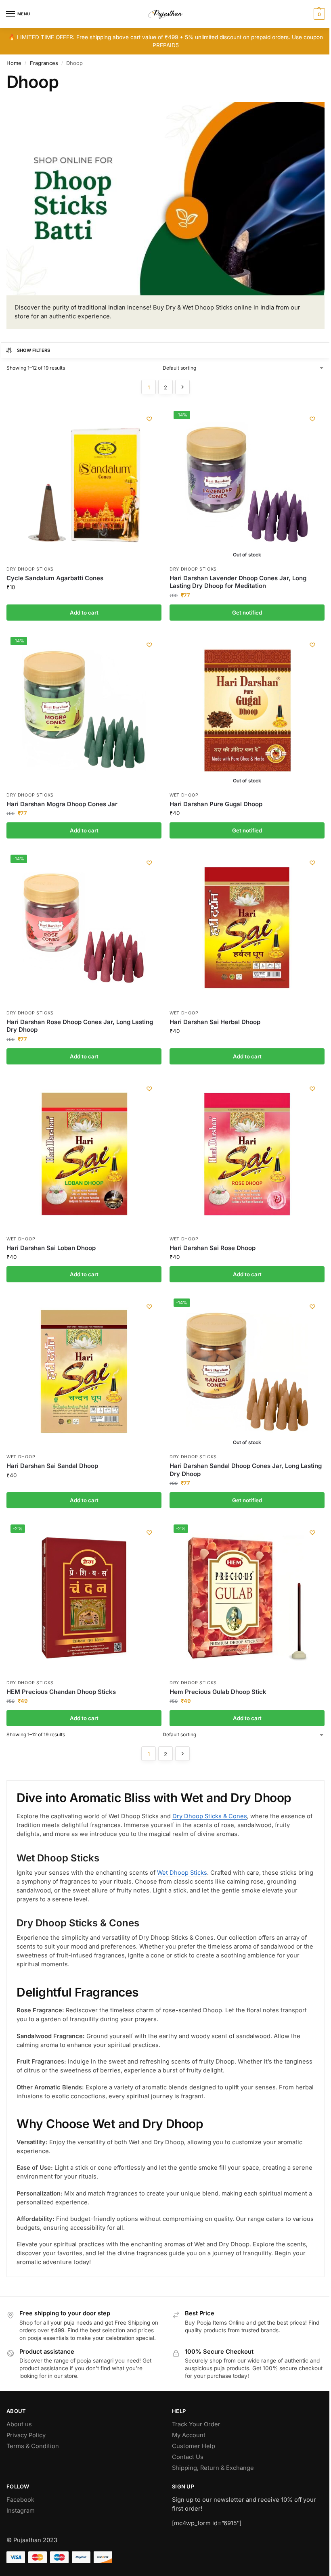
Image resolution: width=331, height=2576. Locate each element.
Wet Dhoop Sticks (182, 1873)
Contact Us (188, 2457)
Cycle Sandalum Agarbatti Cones (55, 578)
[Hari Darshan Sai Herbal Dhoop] (247, 928)
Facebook (20, 2500)
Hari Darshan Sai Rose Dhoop (213, 1248)
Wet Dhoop (184, 795)
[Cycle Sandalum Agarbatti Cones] (84, 484)
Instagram (21, 2511)
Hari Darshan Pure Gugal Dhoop (216, 804)
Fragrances (44, 63)
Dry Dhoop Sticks (30, 569)
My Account (189, 2435)
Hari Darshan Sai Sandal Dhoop (52, 1466)
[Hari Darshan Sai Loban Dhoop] (84, 1154)
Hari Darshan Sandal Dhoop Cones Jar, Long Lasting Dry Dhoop (246, 1470)
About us (19, 2424)
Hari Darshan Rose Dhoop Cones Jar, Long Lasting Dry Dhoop (80, 1026)
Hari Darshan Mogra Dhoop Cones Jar (62, 804)
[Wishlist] (149, 419)
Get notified (247, 613)
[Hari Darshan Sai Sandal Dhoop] (84, 1372)
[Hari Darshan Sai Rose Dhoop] (247, 1154)
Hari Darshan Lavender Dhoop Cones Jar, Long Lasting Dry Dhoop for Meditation (238, 582)
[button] (318, 14)
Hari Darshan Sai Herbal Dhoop (215, 1022)
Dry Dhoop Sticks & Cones (210, 1816)
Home (14, 63)
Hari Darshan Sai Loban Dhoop (51, 1248)
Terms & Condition (33, 2446)
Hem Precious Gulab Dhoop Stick (218, 1692)
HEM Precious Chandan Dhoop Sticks (61, 1692)
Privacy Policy (26, 2435)
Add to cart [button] (84, 613)
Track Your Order (196, 2424)
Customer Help (194, 2446)
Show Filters (34, 350)
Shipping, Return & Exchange (213, 2468)
